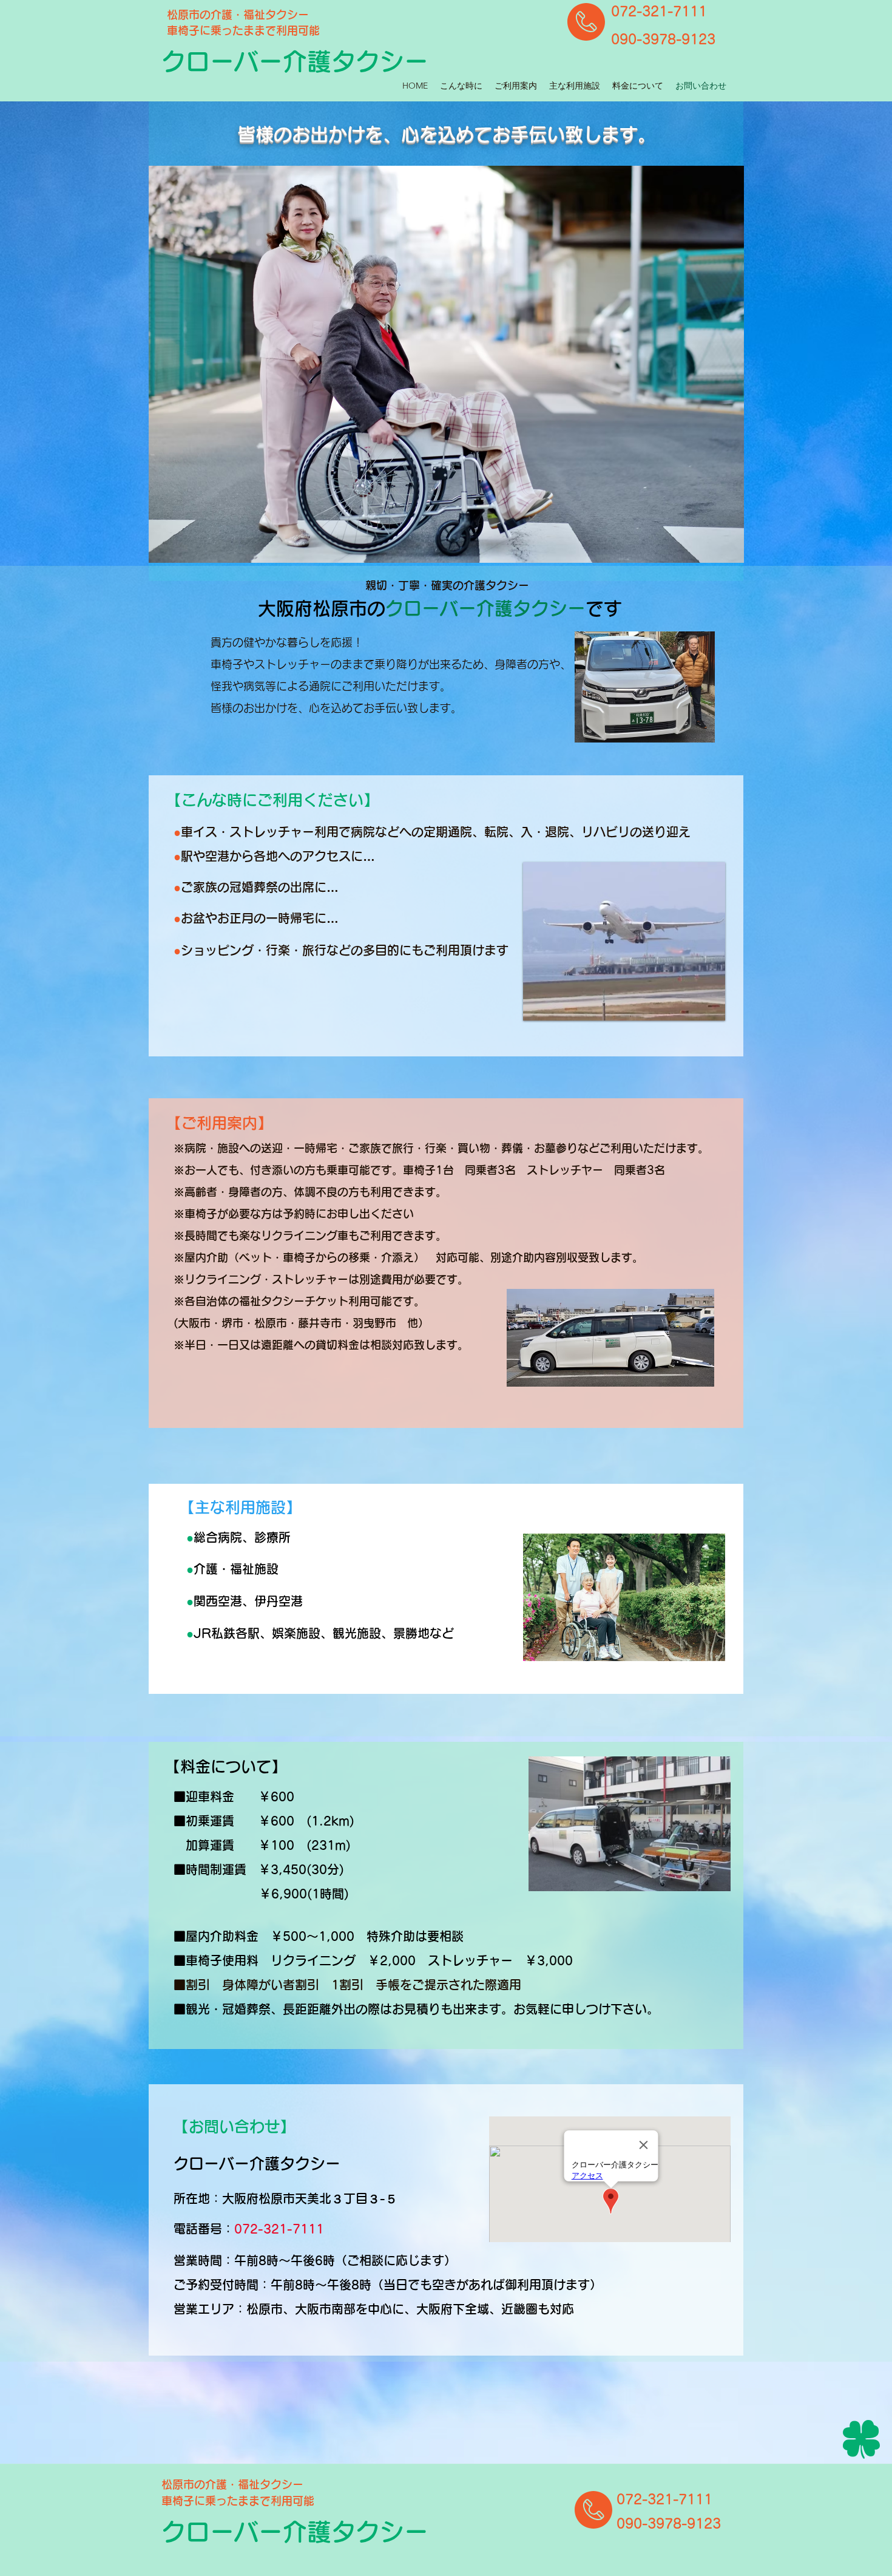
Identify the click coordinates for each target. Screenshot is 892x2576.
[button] (446, 364)
